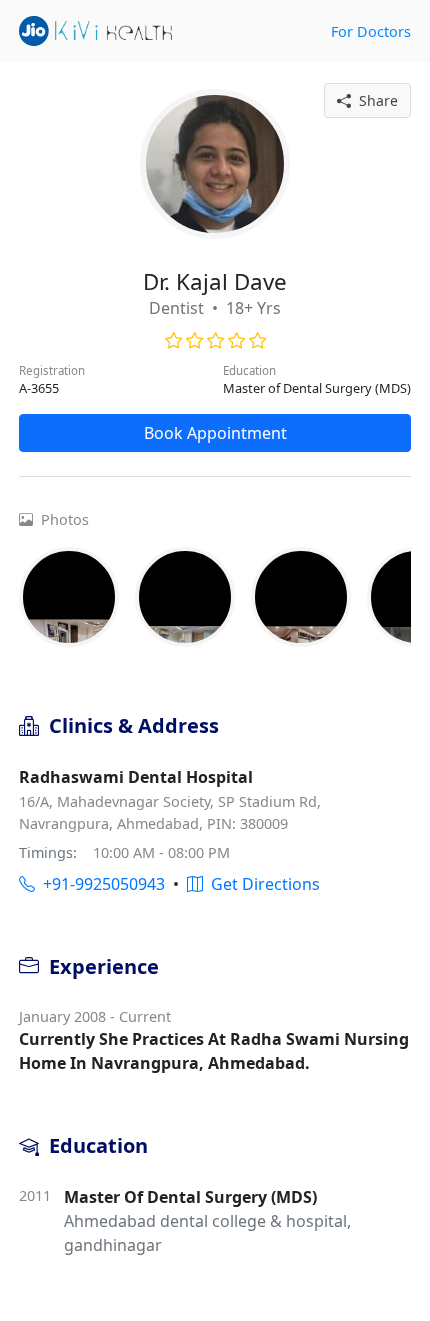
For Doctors (371, 31)
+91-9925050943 (100, 884)
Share (374, 100)
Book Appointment (215, 433)
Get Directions (261, 884)
